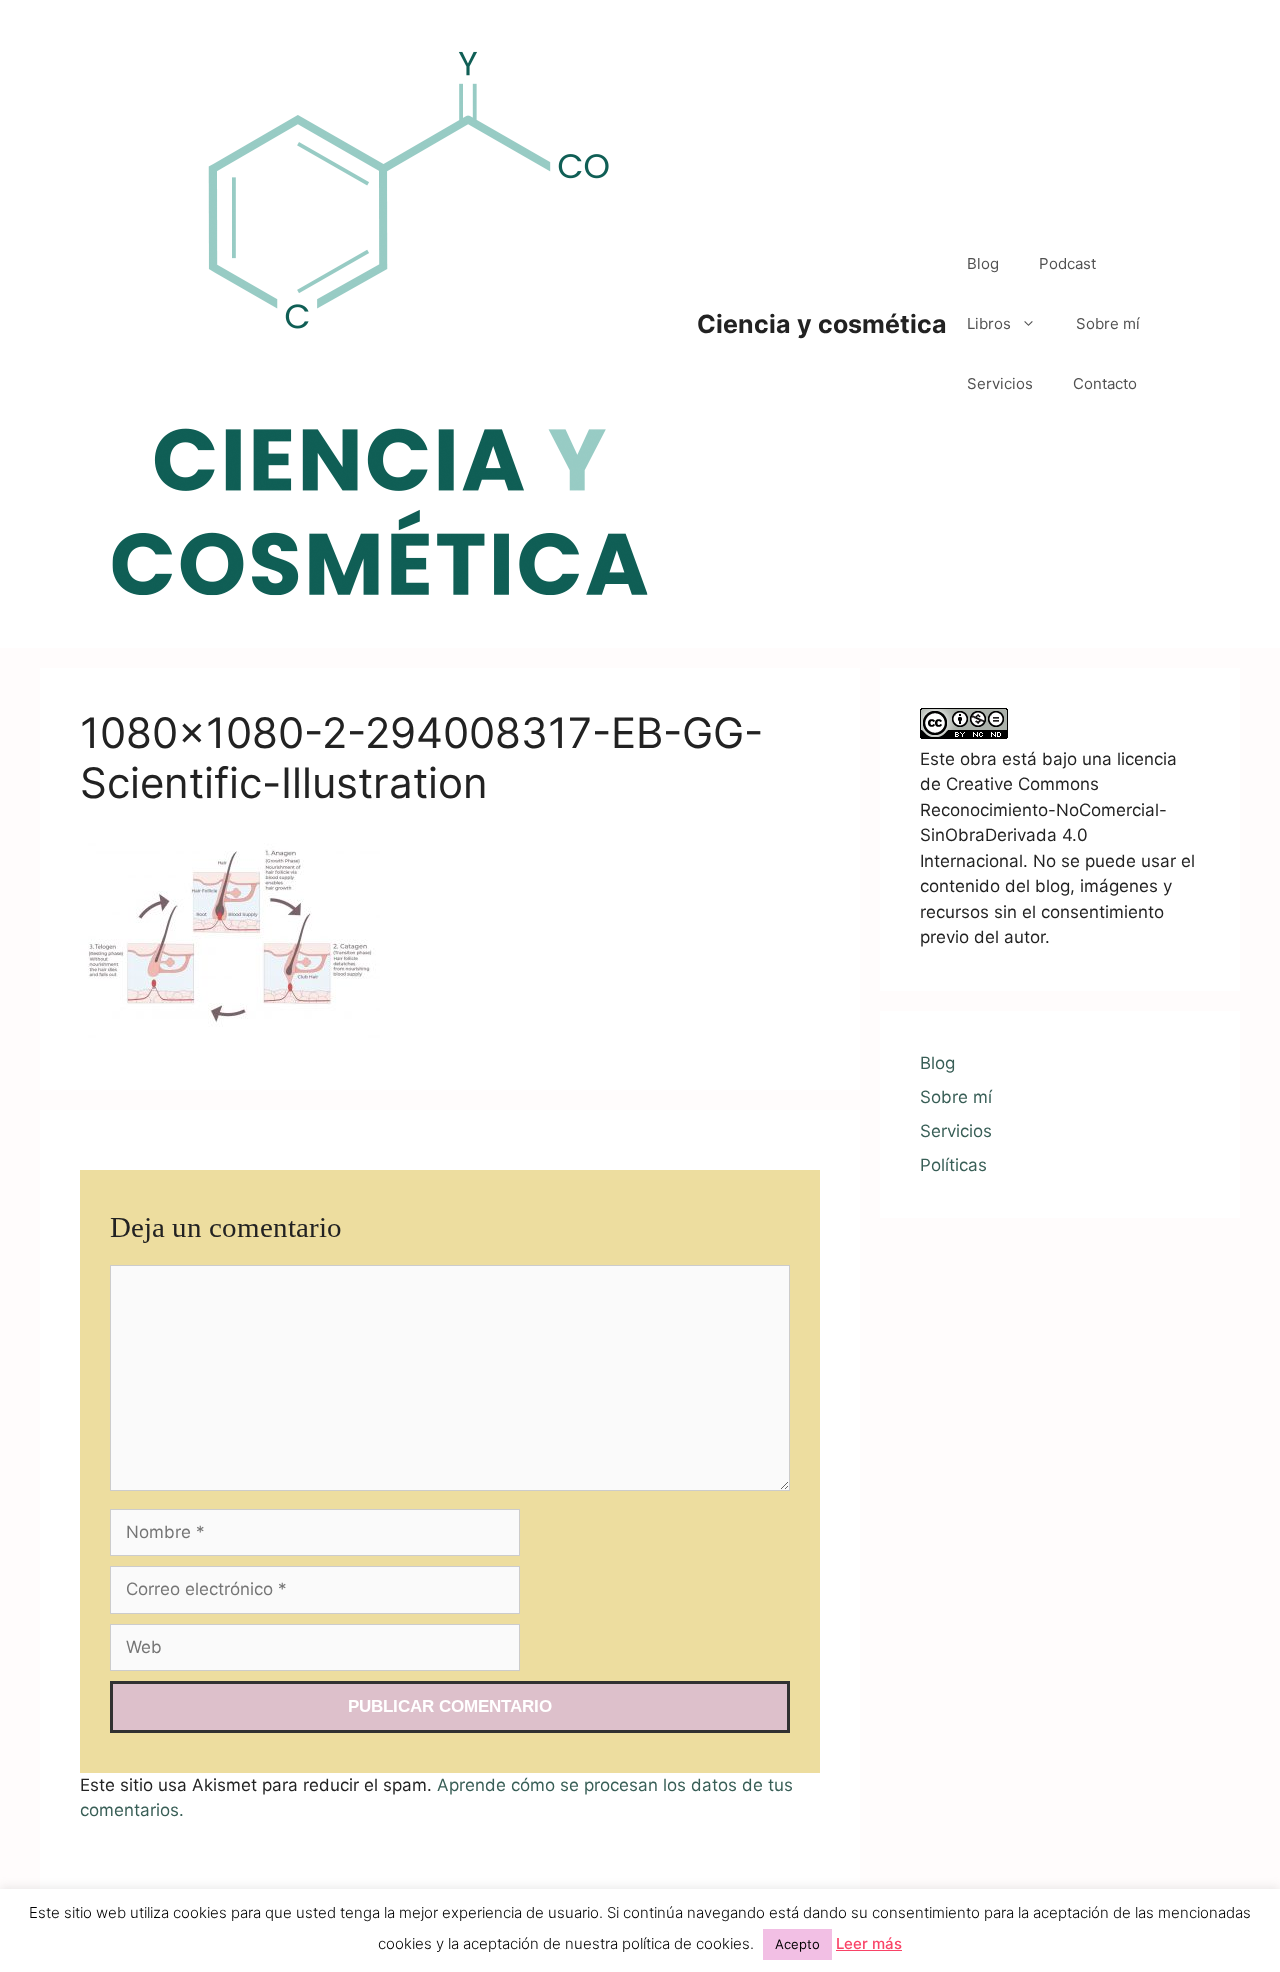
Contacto (1105, 383)
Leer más (869, 1943)
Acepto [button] (797, 1944)
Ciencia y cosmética (822, 324)
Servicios (1000, 383)
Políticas (953, 1165)
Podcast (1067, 263)
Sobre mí (1108, 323)
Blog (983, 263)
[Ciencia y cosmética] (380, 323)
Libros (989, 323)
